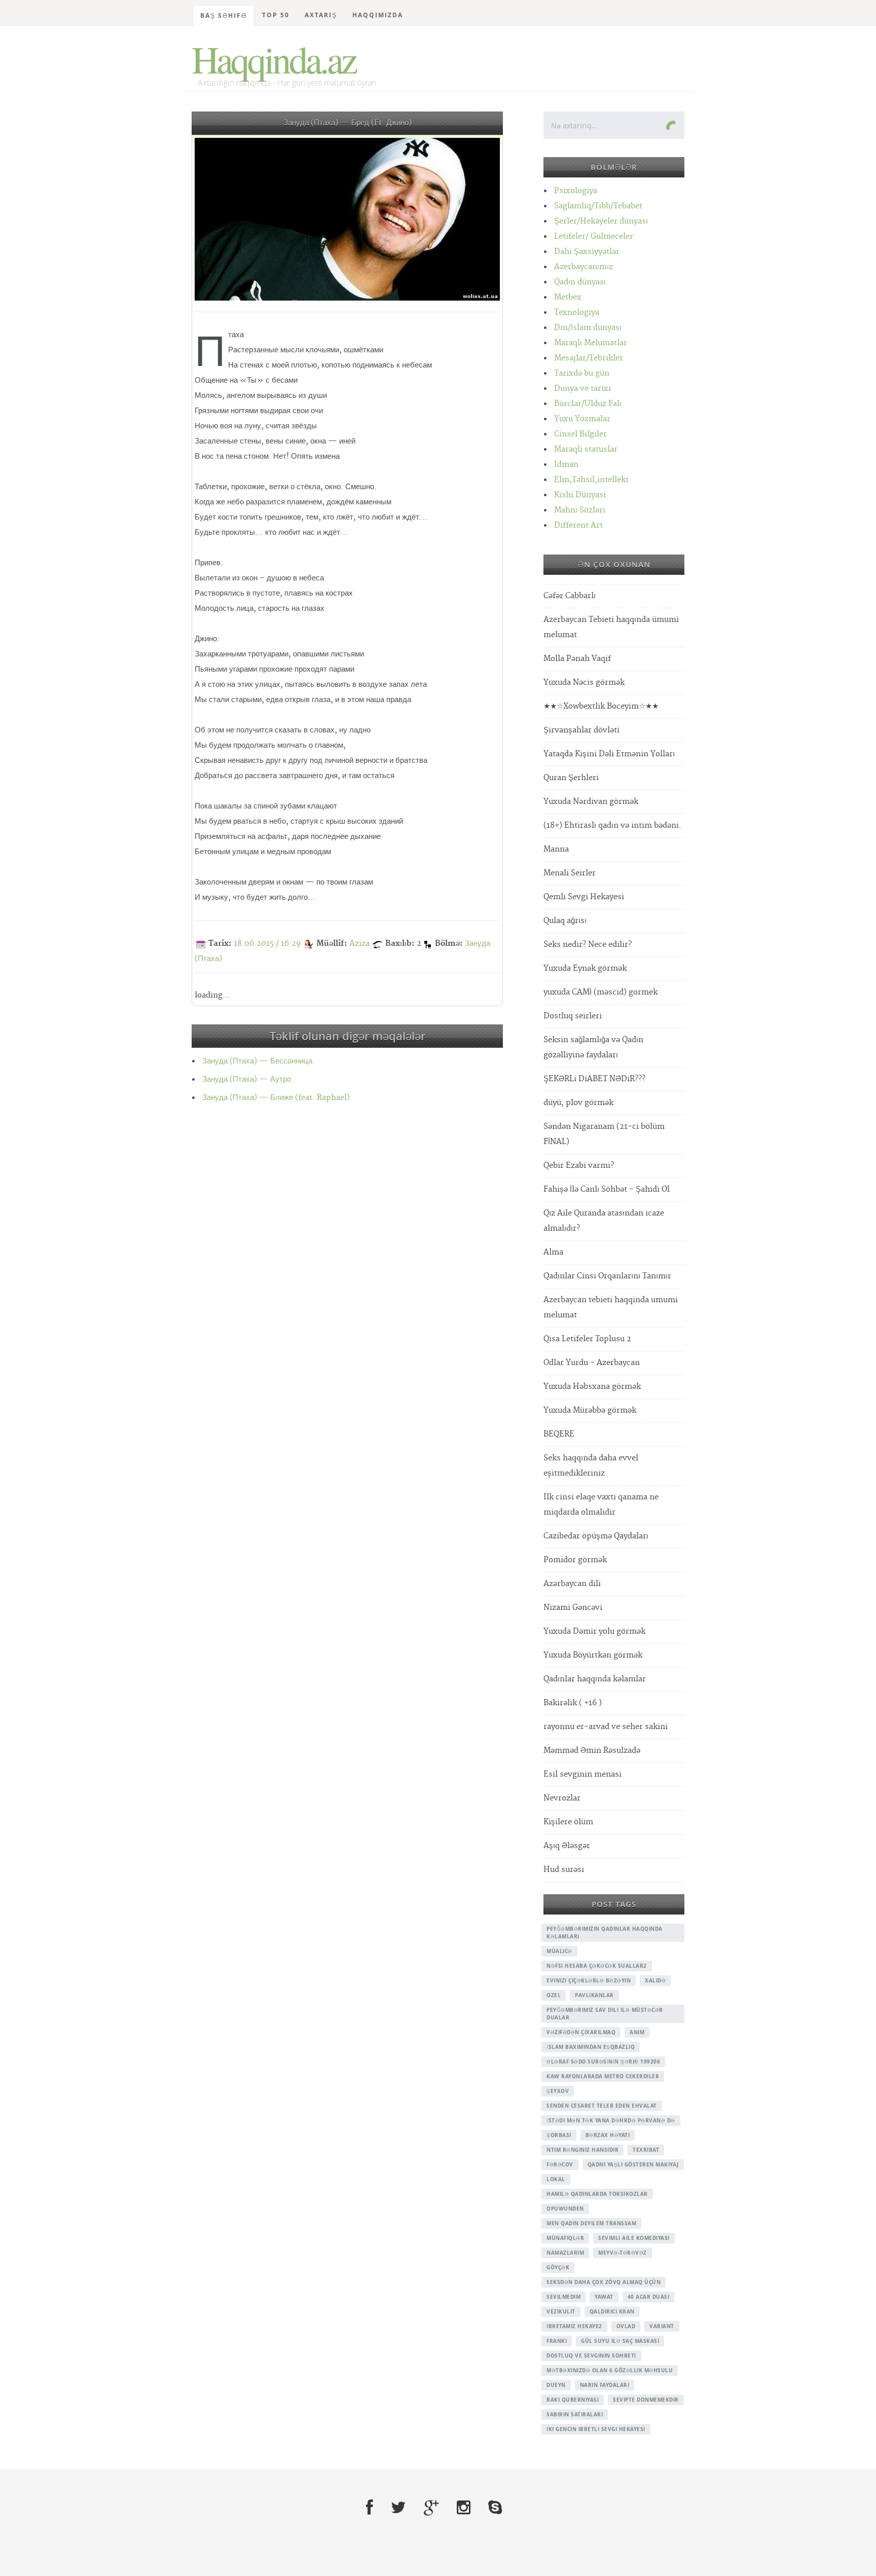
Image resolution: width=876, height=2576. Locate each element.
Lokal (556, 2179)
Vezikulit (561, 2311)
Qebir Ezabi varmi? (579, 1166)
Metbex (568, 297)
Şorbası (559, 2135)
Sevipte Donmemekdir (646, 2400)
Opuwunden (565, 2209)
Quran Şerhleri (571, 778)
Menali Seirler (570, 873)
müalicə (559, 1951)
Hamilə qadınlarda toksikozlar (597, 2194)
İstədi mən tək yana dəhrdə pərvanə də (611, 2120)
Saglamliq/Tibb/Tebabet (598, 206)
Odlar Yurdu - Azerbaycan (592, 1363)
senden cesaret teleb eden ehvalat (602, 2106)
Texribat (646, 2150)
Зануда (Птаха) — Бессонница (257, 1061)
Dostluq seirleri (573, 1016)
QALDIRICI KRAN (612, 2311)
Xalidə (655, 1980)
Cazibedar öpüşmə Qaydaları (596, 1536)
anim (637, 2032)
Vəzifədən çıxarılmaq (581, 2032)
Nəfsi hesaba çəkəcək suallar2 (597, 1966)
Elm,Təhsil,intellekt (591, 480)
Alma (553, 1252)
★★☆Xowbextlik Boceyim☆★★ (601, 706)
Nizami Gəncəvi (573, 1608)
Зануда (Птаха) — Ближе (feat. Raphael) (276, 1098)
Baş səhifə (224, 15)
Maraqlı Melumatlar (591, 343)
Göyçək (558, 2267)
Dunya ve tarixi (582, 389)
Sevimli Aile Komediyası (634, 2238)
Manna (556, 849)
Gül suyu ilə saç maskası (620, 2341)
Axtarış (321, 15)
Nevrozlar (562, 1798)
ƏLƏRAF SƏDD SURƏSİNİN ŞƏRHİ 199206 (603, 2062)
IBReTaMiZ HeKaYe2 (574, 2326)
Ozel (554, 1995)
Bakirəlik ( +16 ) (573, 1703)
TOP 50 (276, 15)
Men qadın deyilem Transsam (591, 2223)
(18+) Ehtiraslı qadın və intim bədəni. (612, 825)
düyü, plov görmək (578, 1103)
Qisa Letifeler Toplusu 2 (587, 1339)
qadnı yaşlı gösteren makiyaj (633, 2164)
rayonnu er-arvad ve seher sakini (606, 1727)
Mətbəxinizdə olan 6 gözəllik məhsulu (610, 2370)
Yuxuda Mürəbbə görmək (590, 1410)
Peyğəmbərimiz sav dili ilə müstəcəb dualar (605, 2014)
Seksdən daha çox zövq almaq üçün (604, 2282)
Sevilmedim (563, 2297)
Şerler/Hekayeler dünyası (601, 221)
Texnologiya (577, 312)
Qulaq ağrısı (565, 921)
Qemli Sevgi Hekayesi (584, 897)
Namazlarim (565, 2253)
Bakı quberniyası (573, 2400)
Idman (566, 465)
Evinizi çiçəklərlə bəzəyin (589, 1980)
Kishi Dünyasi (580, 495)
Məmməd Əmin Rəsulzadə (592, 1751)
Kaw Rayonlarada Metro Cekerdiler (603, 2076)
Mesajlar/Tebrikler (589, 358)
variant (662, 2326)
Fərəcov (560, 2164)
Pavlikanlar (594, 1995)
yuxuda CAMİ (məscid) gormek (600, 992)
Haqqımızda (378, 15)
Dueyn (556, 2385)
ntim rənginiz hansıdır (582, 2150)
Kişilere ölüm (568, 1822)
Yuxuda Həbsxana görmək (592, 1387)
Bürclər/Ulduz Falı (588, 404)
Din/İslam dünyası (588, 328)
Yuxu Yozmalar (582, 419)
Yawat (604, 2297)
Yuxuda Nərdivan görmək (591, 802)
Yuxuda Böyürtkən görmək (593, 1655)
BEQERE (559, 1434)
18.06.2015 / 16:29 (267, 944)
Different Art (578, 525)
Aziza (359, 944)
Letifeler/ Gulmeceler (594, 236)
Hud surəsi (564, 1870)
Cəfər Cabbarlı (570, 596)
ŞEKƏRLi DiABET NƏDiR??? (594, 1079)
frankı (557, 2341)
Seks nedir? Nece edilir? (588, 945)
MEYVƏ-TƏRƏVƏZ (623, 2253)
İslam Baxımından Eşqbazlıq (591, 2047)
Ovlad (626, 2326)
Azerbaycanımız (583, 267)
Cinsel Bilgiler (580, 434)
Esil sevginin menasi (582, 1774)
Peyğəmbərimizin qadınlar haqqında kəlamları (605, 1933)
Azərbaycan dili (572, 1584)
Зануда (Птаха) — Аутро (247, 1079)
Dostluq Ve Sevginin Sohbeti (591, 2356)
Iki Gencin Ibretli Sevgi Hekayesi (596, 2429)
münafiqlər (565, 2238)
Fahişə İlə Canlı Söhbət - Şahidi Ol (607, 1189)
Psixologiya (576, 191)
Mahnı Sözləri (580, 510)
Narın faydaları (605, 2385)
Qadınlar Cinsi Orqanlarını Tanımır (607, 1276)
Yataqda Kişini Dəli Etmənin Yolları (609, 754)
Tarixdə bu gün (582, 373)
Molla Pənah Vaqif (577, 659)
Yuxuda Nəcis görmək (584, 683)
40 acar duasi (649, 2297)
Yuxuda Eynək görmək (585, 968)
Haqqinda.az (273, 59)
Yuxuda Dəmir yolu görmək (594, 1631)
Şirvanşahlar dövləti (581, 730)
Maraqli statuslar (586, 449)
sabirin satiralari (575, 2414)
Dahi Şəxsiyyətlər (587, 252)
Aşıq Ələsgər (567, 1846)
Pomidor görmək (575, 1560)
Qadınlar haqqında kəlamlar (595, 1679)
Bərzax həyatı (608, 2135)
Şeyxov (558, 2091)
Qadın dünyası (580, 282)
